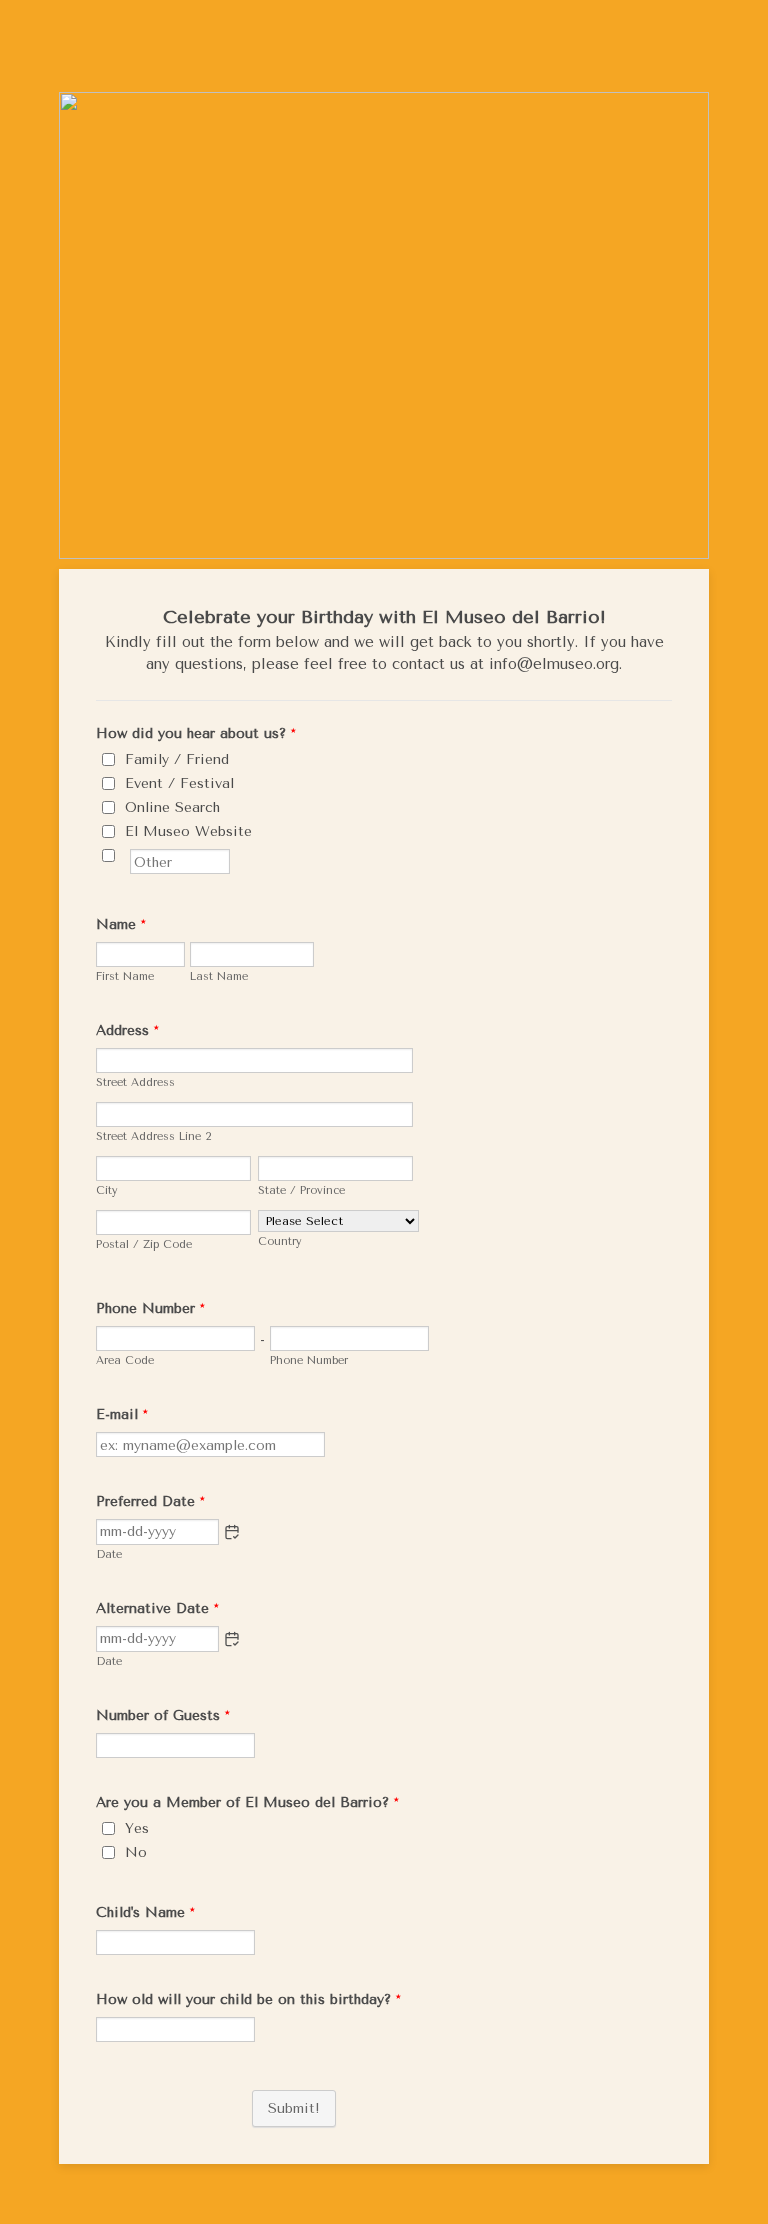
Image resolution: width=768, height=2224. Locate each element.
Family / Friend (177, 759)
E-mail (122, 1414)
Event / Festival (179, 783)
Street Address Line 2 (153, 1136)
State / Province (301, 1190)
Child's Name (145, 1912)
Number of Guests (163, 1715)
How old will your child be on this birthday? (248, 1999)
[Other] (127, 855)
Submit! (294, 2108)
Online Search (172, 807)
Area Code (125, 1360)
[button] (232, 1532)
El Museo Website (188, 831)
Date (109, 1554)
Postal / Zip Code (144, 1244)
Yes (137, 1828)
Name (121, 924)
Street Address (135, 1082)
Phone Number (150, 1308)
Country (280, 1241)
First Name (125, 976)
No (136, 1852)
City (107, 1190)
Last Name (219, 976)
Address (127, 1030)
